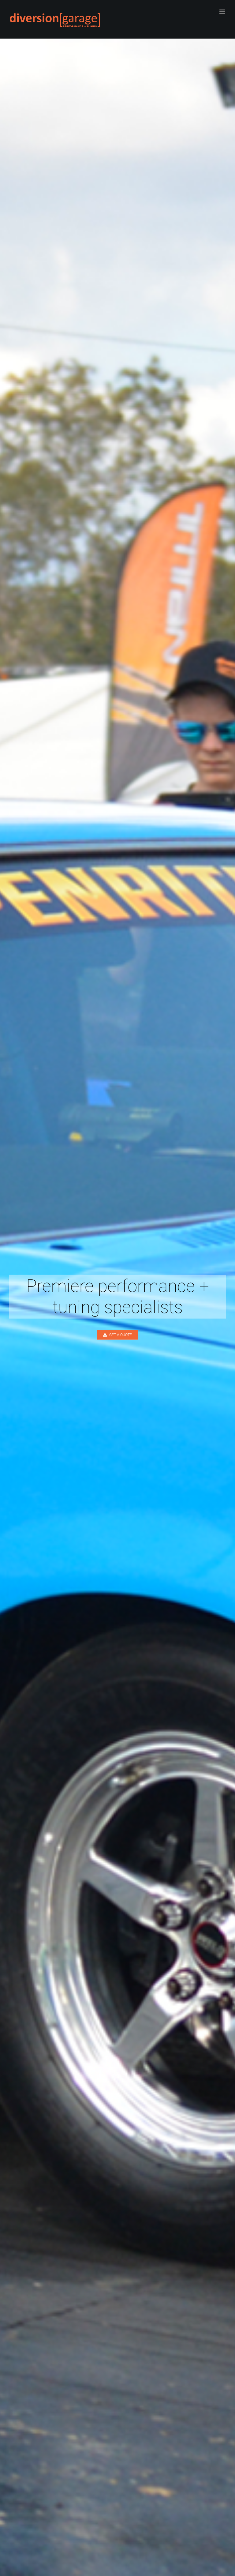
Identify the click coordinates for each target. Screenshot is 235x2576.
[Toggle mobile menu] (223, 12)
